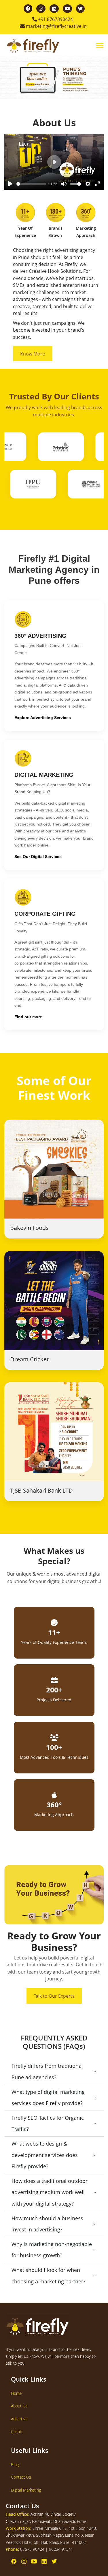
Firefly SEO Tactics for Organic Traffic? (48, 2123)
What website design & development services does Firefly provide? (45, 2155)
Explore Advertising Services (43, 718)
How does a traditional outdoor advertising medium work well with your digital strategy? (50, 2192)
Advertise (19, 2419)
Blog (15, 2464)
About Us (19, 2406)
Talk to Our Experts (54, 1996)
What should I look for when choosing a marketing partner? (49, 2276)
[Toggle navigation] (100, 46)
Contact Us (21, 2477)
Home (16, 2393)
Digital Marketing (26, 2490)
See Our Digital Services (38, 857)
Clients (17, 2431)
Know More (33, 354)
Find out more (28, 1017)
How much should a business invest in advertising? (47, 2224)
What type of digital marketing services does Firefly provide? (48, 2098)
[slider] (31, 184)
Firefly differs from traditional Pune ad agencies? (47, 2071)
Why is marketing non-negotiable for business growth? (52, 2250)
